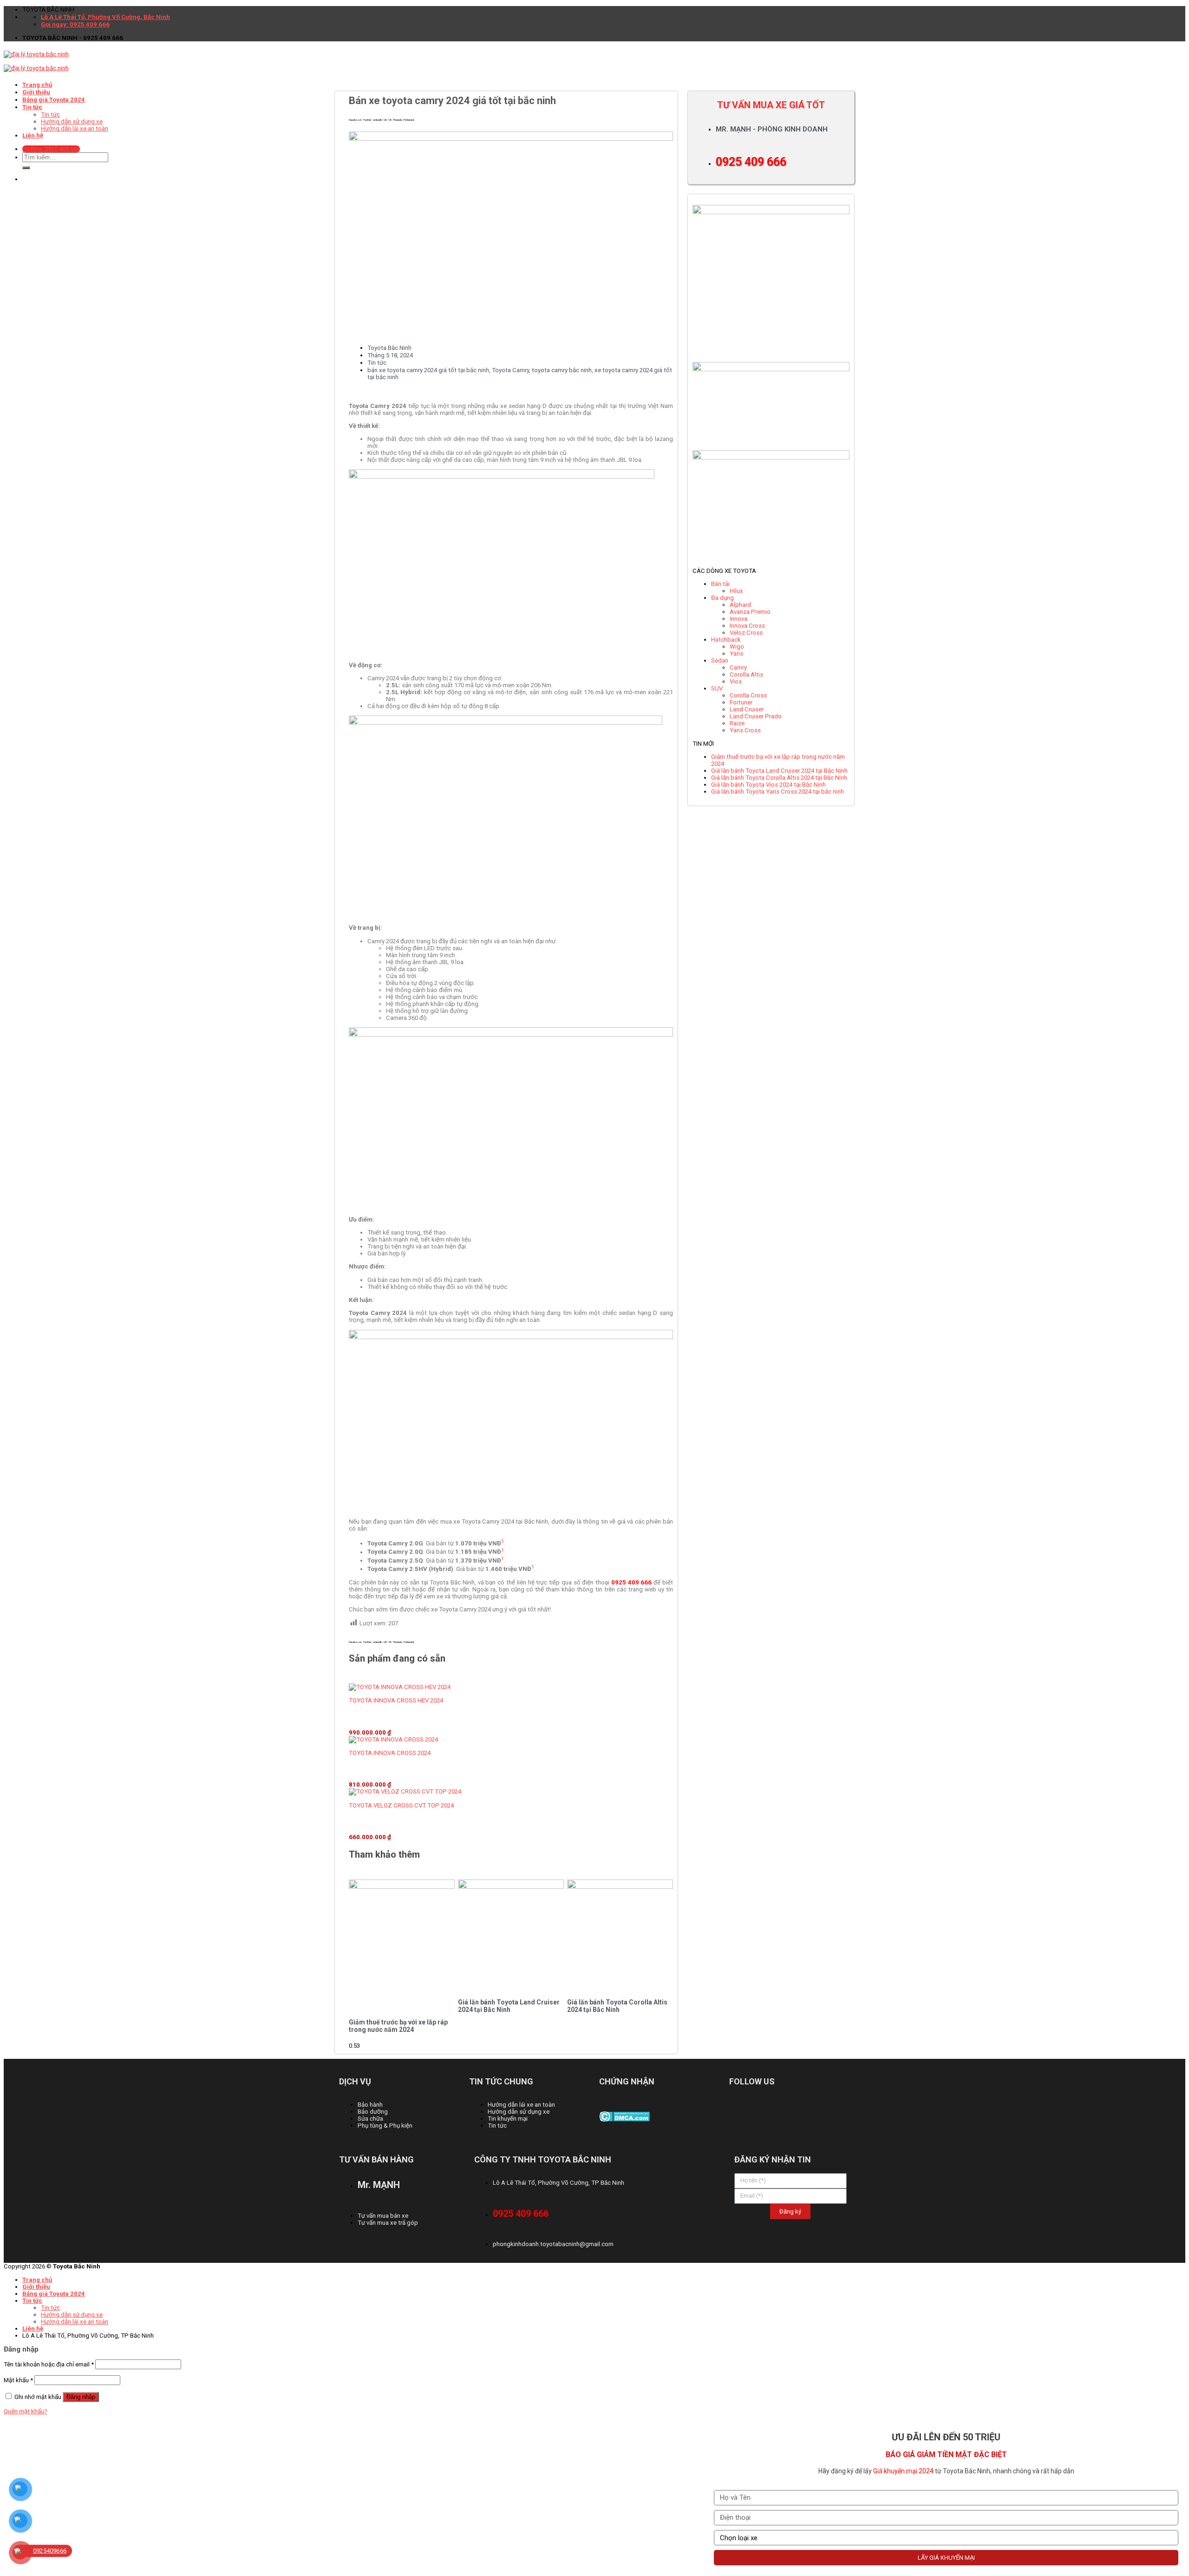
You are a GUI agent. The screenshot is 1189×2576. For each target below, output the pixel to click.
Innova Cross (747, 626)
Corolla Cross (748, 695)
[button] (355, 120)
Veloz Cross (746, 633)
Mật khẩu (18, 2380)
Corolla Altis (746, 674)
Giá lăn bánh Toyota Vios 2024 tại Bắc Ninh (768, 785)
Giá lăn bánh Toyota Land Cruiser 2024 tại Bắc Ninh (509, 2006)
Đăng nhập (81, 2397)
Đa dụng (722, 598)
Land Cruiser (747, 709)
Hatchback (726, 640)
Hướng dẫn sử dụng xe (72, 2315)
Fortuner (741, 702)
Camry (738, 667)
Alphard (740, 605)
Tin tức (377, 363)
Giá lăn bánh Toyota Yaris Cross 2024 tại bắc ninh (777, 792)
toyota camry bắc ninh (562, 370)
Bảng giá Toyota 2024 (54, 2294)
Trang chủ (37, 85)
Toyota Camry (510, 370)
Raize (737, 723)
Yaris (736, 654)
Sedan (720, 660)
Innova (738, 619)
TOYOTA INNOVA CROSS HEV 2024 (396, 1700)
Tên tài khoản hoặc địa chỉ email (49, 2364)
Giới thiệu (36, 2287)
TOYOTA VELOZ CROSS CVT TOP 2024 (401, 1805)
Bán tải (720, 584)
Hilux (736, 591)
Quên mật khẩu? (26, 2411)
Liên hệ (33, 2329)
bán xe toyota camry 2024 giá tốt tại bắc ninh (428, 370)
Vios (736, 681)
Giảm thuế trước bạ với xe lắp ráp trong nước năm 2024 (398, 2026)
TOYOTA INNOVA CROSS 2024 (390, 1753)
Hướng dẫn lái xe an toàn (75, 2322)
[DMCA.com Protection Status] (624, 2119)
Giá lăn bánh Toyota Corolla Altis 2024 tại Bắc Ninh (617, 2006)
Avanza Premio (750, 612)
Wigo (737, 647)
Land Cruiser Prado (756, 716)
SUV (717, 688)
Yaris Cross (745, 730)
